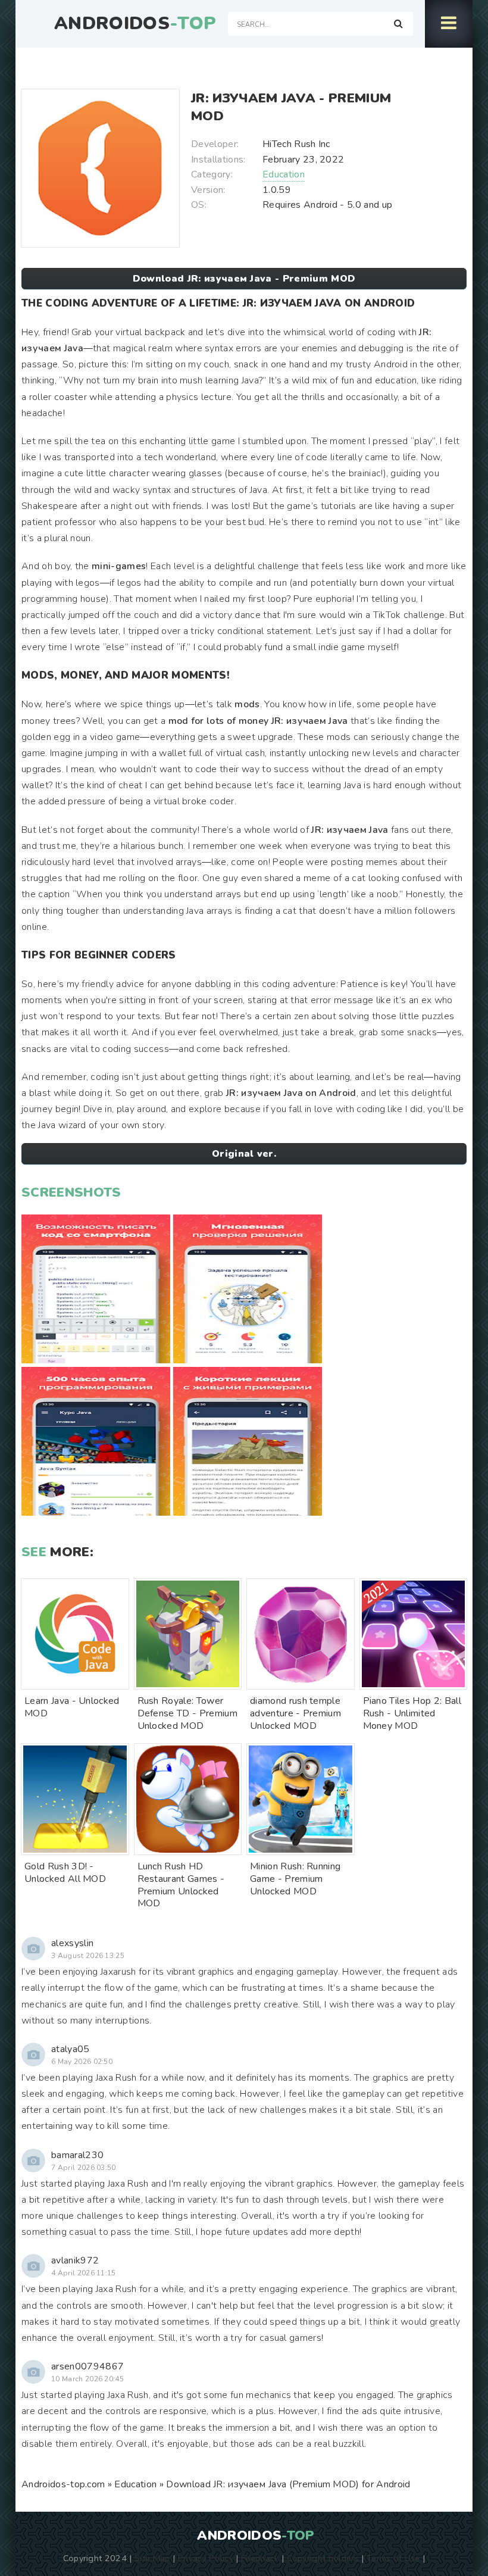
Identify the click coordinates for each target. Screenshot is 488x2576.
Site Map (152, 2558)
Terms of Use (393, 2558)
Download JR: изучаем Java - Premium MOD (244, 279)
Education (284, 174)
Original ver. (244, 1154)
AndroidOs (135, 24)
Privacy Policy (206, 2558)
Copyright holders (323, 2558)
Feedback (260, 2558)
